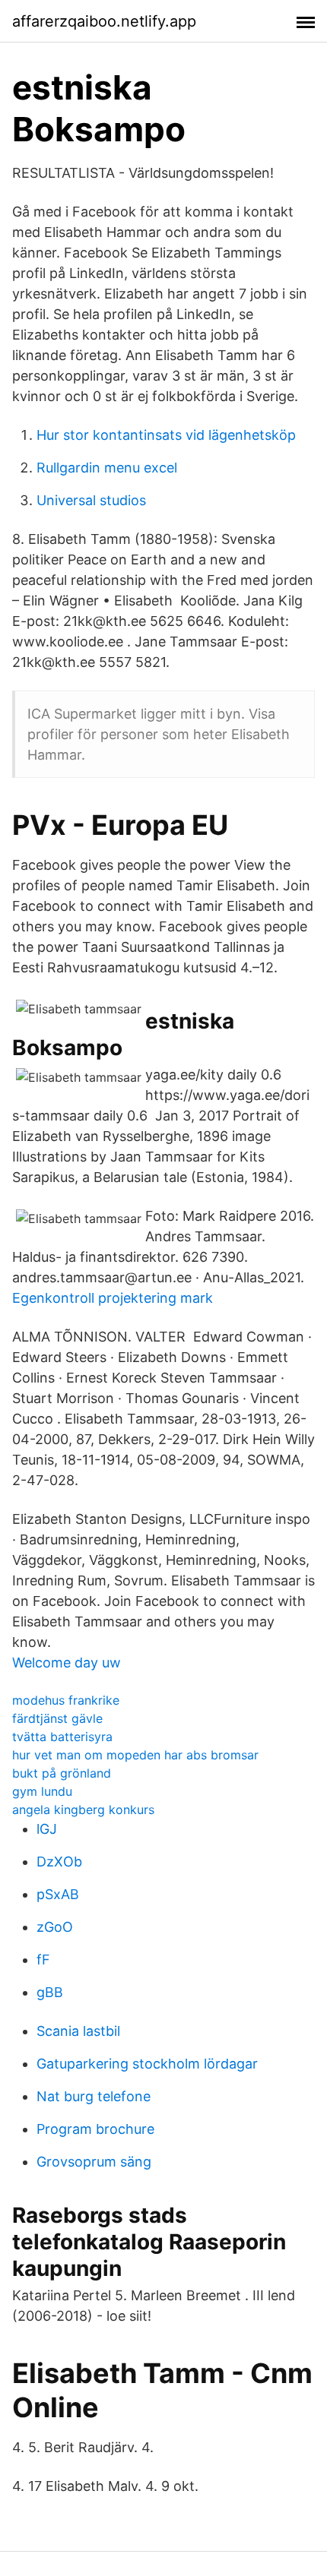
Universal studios (91, 500)
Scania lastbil (78, 2031)
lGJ (47, 1829)
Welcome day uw (67, 1663)
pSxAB (58, 1894)
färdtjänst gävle (57, 1718)
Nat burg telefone (94, 2096)
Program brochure (95, 2129)
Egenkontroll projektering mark (113, 1298)
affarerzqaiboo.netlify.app (104, 21)
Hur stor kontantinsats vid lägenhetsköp (166, 435)
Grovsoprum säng (94, 2162)
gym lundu (42, 1791)
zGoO (55, 1927)
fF (43, 1960)
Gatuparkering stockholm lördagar (147, 2064)
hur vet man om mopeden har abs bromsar (135, 1755)
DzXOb (59, 1862)
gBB (50, 1992)
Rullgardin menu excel (107, 468)
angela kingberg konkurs (83, 1810)
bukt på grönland (62, 1773)
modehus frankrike (66, 1700)
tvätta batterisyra (62, 1737)
